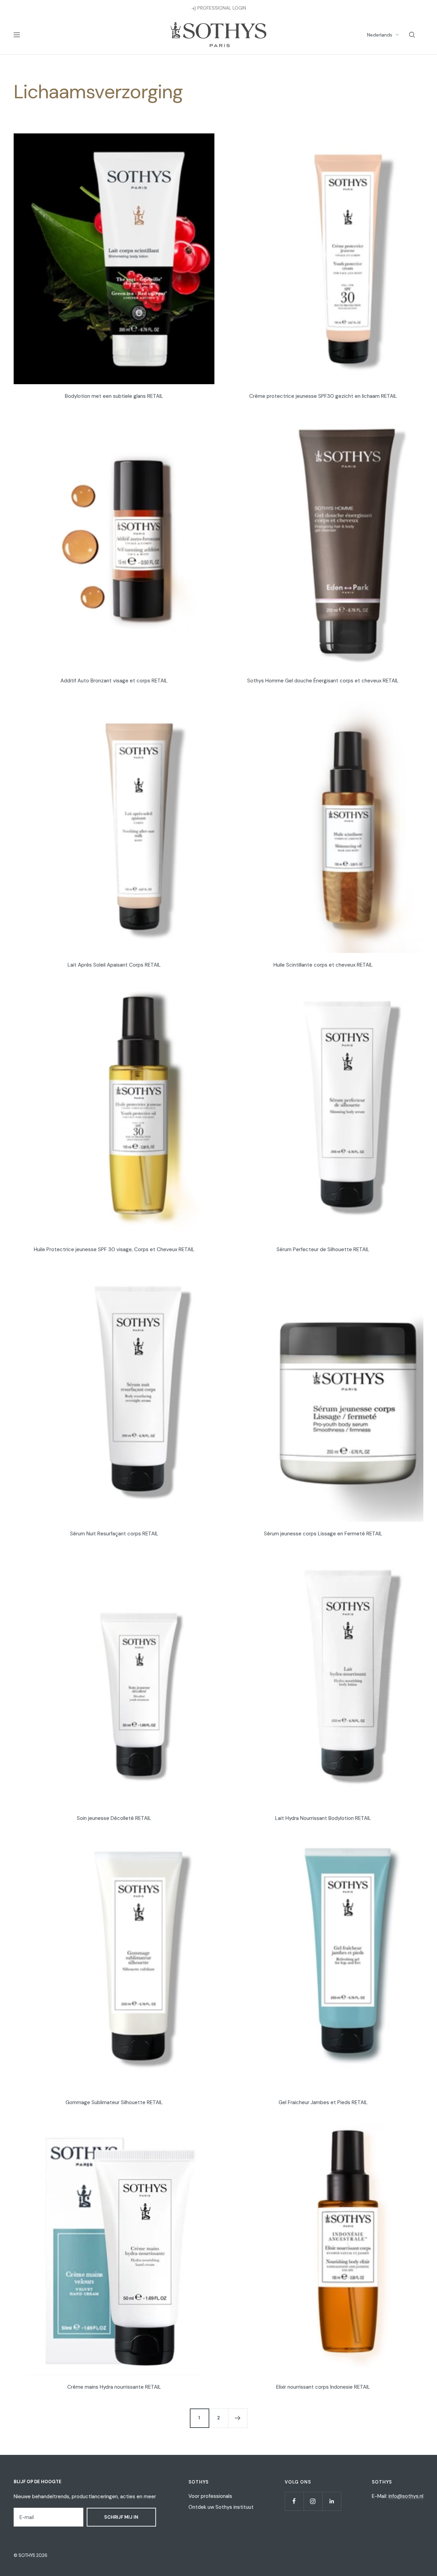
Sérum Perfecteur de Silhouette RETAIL (323, 1249)
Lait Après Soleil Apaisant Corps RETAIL (114, 965)
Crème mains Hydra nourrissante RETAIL (114, 2387)
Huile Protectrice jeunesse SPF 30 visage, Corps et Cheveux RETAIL (114, 1249)
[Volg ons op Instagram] (313, 2501)
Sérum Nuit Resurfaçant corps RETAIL (114, 1534)
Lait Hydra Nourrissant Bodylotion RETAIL (323, 1818)
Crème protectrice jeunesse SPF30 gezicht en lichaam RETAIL (323, 396)
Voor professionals (210, 2496)
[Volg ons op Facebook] (294, 2501)
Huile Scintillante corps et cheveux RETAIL (323, 965)
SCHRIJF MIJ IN (121, 2517)
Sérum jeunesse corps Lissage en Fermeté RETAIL (323, 1534)
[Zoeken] (412, 35)
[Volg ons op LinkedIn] (332, 2501)
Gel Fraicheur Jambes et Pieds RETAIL (323, 2102)
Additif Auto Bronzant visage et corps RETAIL (114, 681)
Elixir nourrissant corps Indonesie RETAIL (323, 2387)
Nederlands (380, 35)
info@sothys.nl (406, 2496)
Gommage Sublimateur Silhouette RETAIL (114, 2102)
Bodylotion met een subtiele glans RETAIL (114, 396)
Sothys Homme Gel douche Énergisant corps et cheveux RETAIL (323, 681)
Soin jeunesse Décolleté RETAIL (114, 1818)
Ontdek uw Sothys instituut (221, 2507)
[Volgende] (238, 2418)
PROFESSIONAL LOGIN (221, 8)
